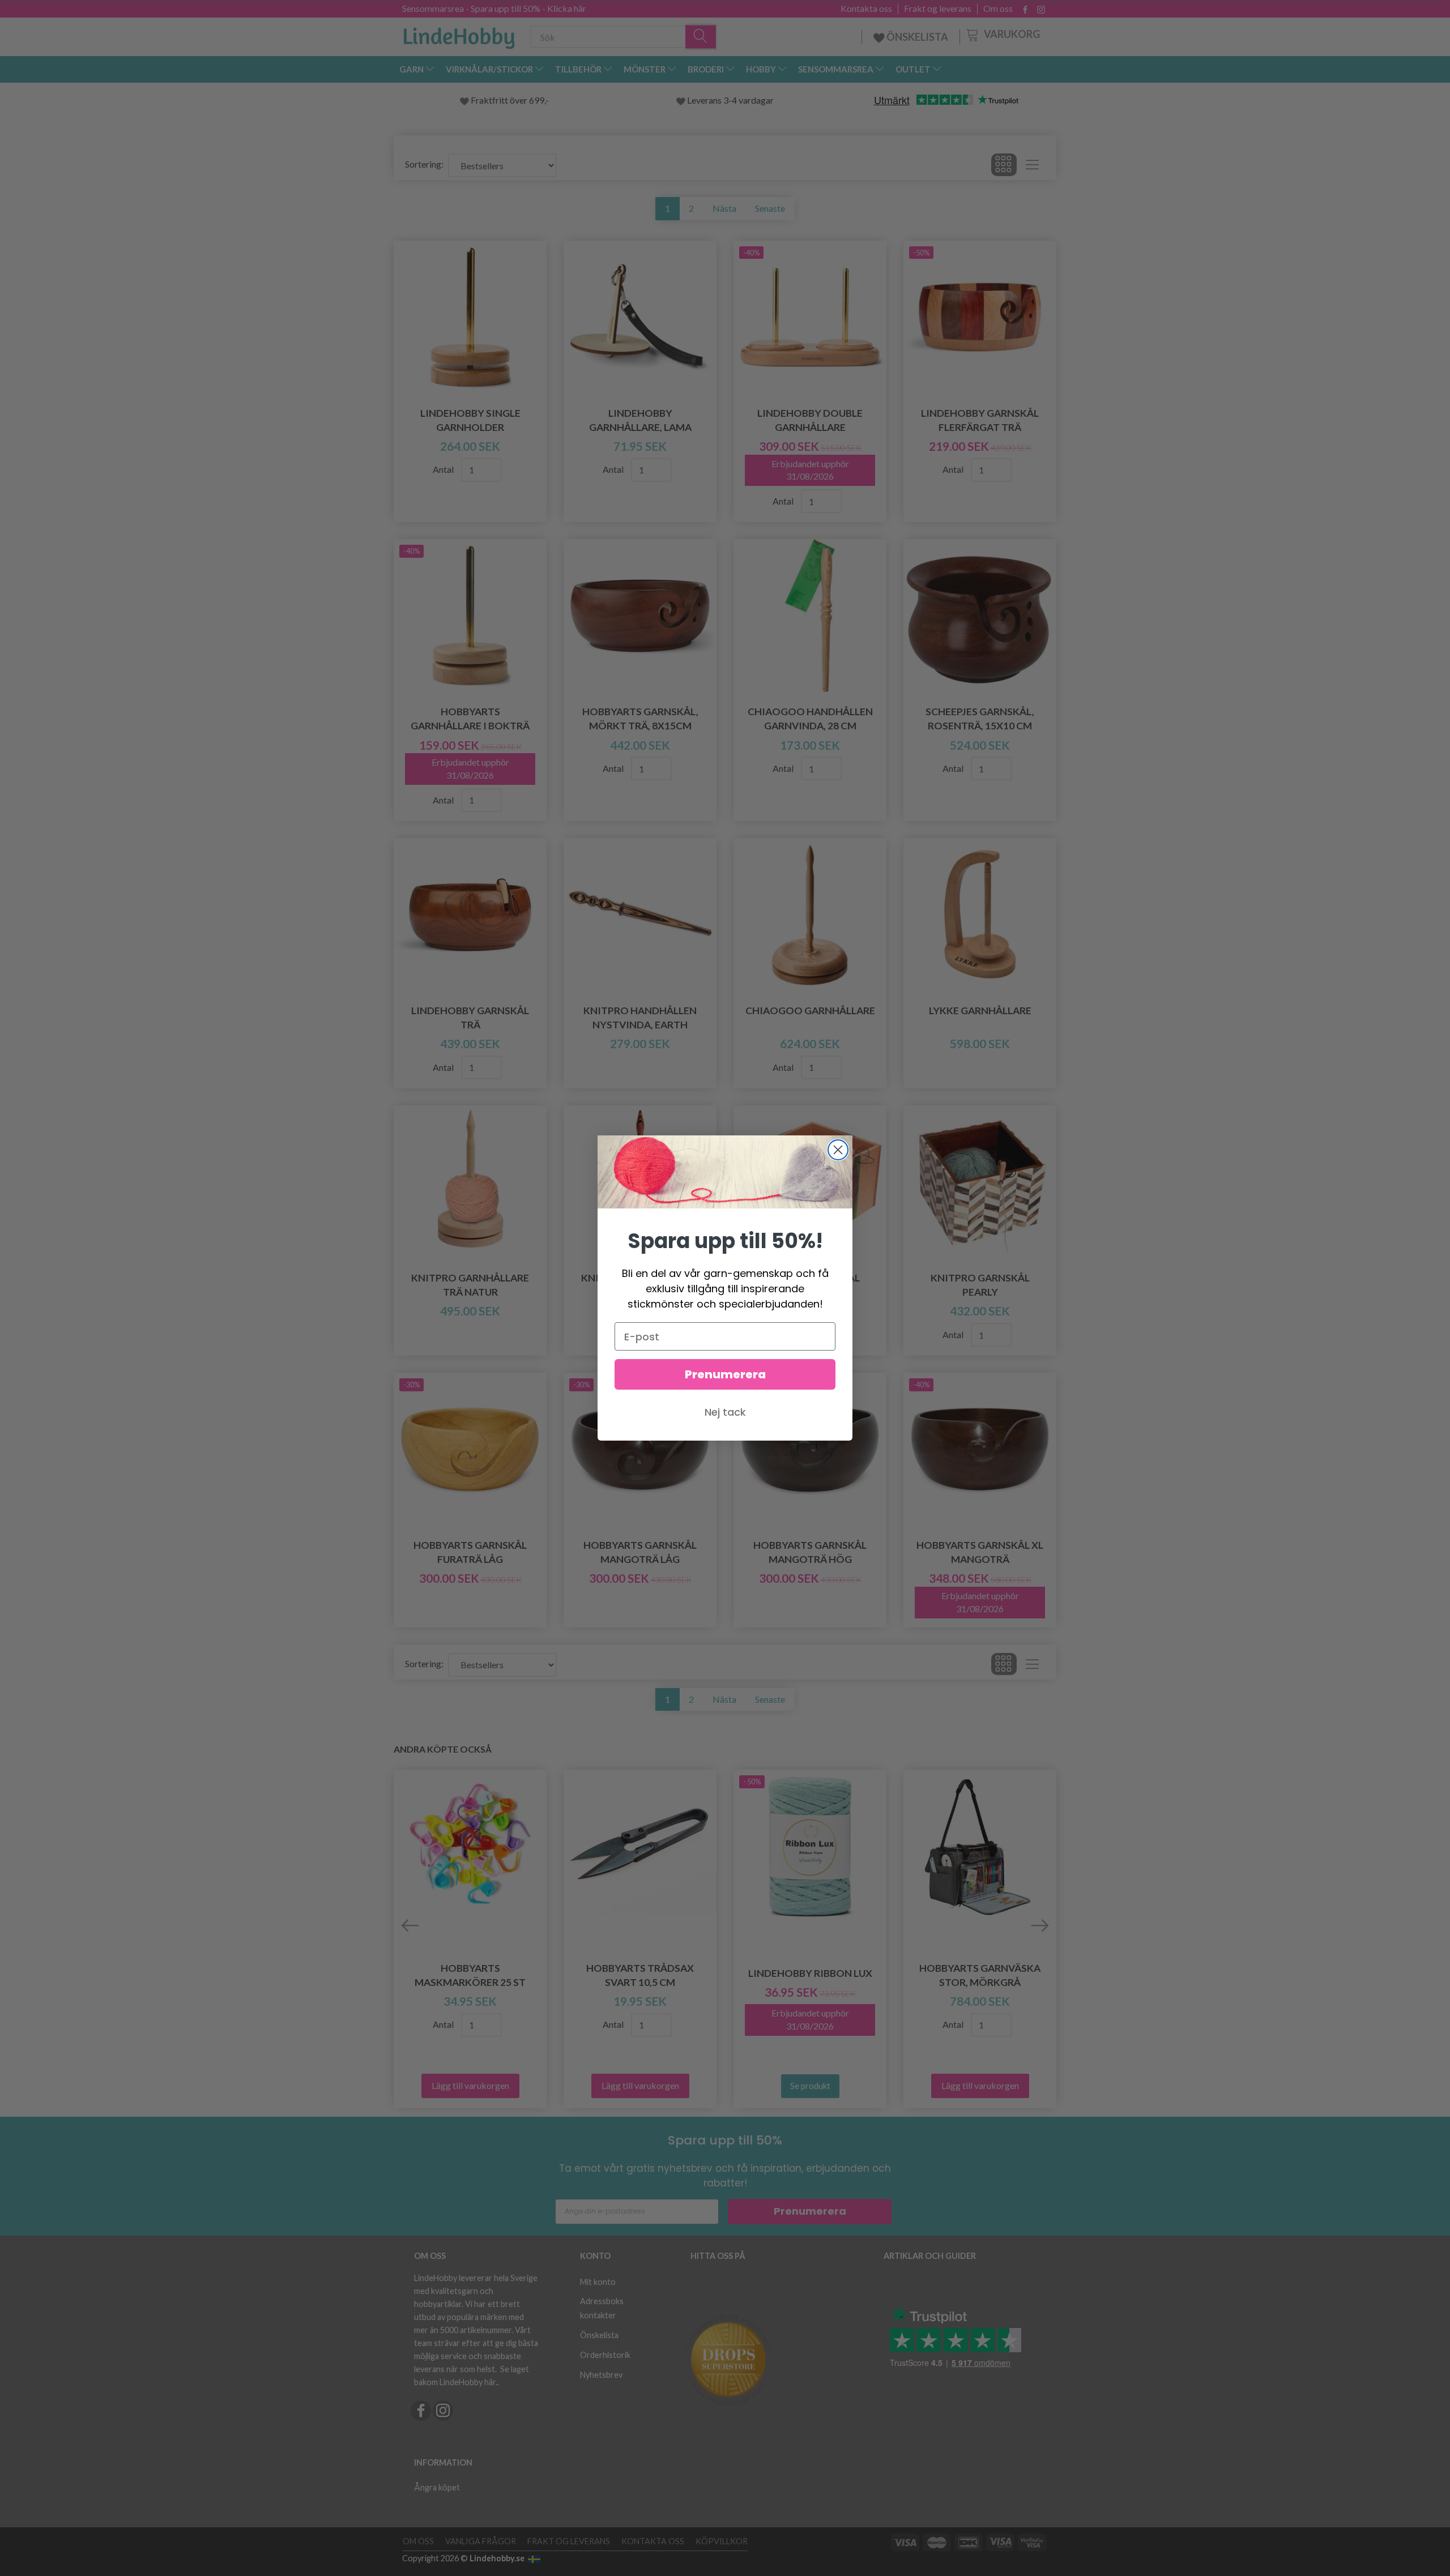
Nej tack (725, 1412)
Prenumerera (725, 1374)
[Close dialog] (838, 1150)
